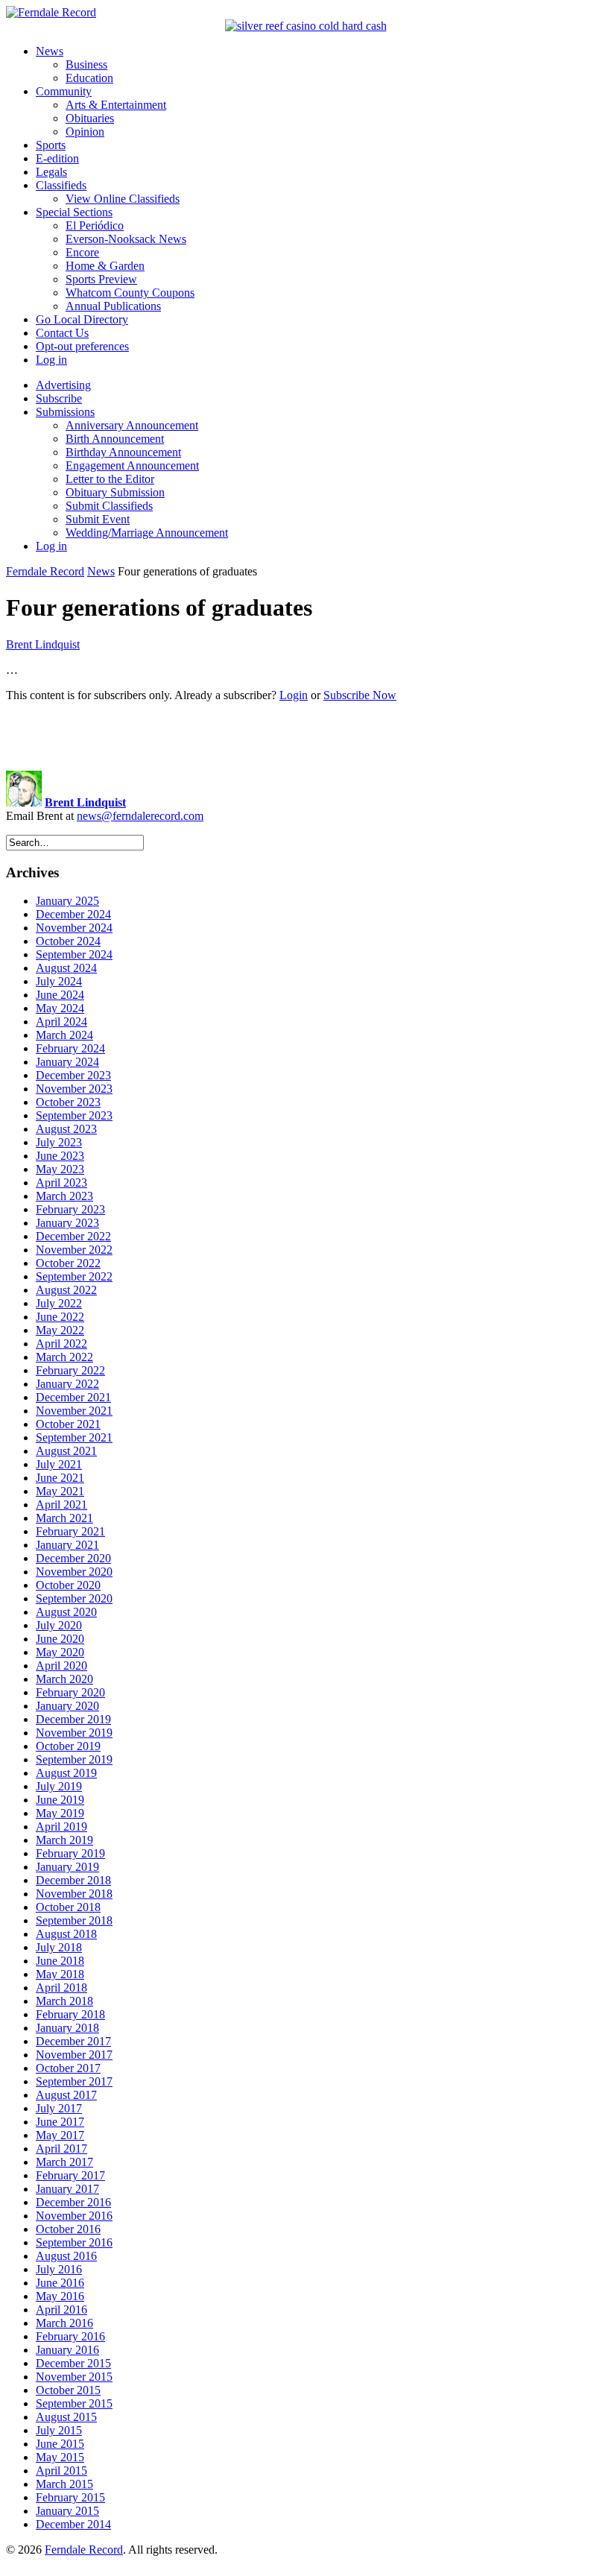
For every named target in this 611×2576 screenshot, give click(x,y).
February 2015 (70, 2497)
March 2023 (64, 1196)
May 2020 (60, 1652)
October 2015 (68, 2390)
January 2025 (67, 901)
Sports (51, 145)
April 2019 (61, 1827)
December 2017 (73, 2041)
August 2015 (66, 2417)
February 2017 (70, 2175)
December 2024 (73, 914)
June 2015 (60, 2444)
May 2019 (60, 1813)
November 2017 (74, 2055)
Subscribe (59, 398)
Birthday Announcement (123, 452)
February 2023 (70, 1209)
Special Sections (74, 212)
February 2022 (70, 1370)
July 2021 (59, 1464)
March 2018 (64, 2001)
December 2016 (73, 2202)
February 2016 (70, 2336)
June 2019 (60, 1800)
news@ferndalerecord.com (140, 816)
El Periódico (95, 225)
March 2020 (64, 1679)
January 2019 (67, 1867)
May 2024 (60, 1008)
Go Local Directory (82, 319)
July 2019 (59, 1786)
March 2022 (64, 1357)
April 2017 (61, 2149)
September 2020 (74, 1598)
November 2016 (74, 2216)
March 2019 (64, 1840)
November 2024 (74, 928)
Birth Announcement (115, 439)
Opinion (85, 132)
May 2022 (60, 1330)
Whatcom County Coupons (130, 293)
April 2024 (61, 1022)
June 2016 (60, 2283)
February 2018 (70, 2014)
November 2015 (74, 2377)
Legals (51, 172)
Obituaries (90, 118)
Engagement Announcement (132, 465)
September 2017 (74, 2081)
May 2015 (60, 2457)
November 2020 (74, 1572)
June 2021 (60, 1478)
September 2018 (74, 1920)
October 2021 (68, 1424)
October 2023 (68, 1102)
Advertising (63, 385)
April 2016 (61, 2310)
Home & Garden (105, 266)
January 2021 (67, 1545)
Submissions (65, 412)
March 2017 (64, 2162)
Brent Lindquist (43, 644)
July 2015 (59, 2430)
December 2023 (73, 1075)
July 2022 (59, 1303)
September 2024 (74, 954)
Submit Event (98, 519)
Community (64, 91)
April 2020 (61, 1666)
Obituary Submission (115, 492)
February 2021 (70, 1531)
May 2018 (60, 1974)
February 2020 (70, 1692)
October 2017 (68, 2068)
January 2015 (67, 2511)
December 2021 (73, 1397)
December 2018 (73, 1880)
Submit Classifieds (109, 506)
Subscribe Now (360, 695)
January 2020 (67, 1706)
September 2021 (74, 1437)
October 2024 (68, 941)
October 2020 (68, 1585)
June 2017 (60, 2122)
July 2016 (59, 2269)
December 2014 (73, 2524)
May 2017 (60, 2135)
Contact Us (62, 333)
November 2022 (74, 1250)
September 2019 (74, 1759)
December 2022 (73, 1236)
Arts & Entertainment (116, 105)
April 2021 (61, 1505)
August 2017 (66, 2095)
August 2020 (66, 1612)
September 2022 (74, 1276)
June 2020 (60, 1639)
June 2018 (60, 1961)
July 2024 (59, 981)
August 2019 (66, 1773)
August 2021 (66, 1451)
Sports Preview (101, 279)
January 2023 (67, 1223)
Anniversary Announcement (132, 425)
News (50, 51)
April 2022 (61, 1344)
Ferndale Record (45, 571)
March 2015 (64, 2484)
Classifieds (61, 185)
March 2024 (64, 1035)
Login (294, 695)
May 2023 (60, 1169)
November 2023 (74, 1089)
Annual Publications (113, 306)
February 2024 (70, 1048)
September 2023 (74, 1115)
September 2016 (74, 2242)
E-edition (57, 158)
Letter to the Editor (110, 479)
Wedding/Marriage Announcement (147, 533)
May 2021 (60, 1491)
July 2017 (59, 2108)
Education (89, 78)
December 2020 (73, 1558)
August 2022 (66, 1290)
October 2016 (68, 2229)
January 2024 (67, 1062)
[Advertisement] (305, 736)
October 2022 (68, 1263)
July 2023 (59, 1142)
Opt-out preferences (82, 346)
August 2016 (66, 2256)
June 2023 (60, 1156)
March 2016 (64, 2323)
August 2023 (66, 1129)
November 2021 (74, 1411)
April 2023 (61, 1183)
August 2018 (66, 1934)
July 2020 (59, 1625)
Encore (82, 252)
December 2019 (73, 1719)
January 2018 (67, 2028)
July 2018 (59, 1947)
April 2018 (61, 1988)
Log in (51, 360)
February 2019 (70, 1853)
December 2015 (73, 2363)
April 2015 (61, 2471)
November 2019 (74, 1733)
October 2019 (68, 1746)
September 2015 (74, 2403)
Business (86, 64)
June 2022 (60, 1317)
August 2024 (66, 968)
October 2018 (68, 1907)
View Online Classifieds (123, 199)
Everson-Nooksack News (126, 239)
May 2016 (60, 2296)
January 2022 (67, 1384)
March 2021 (64, 1518)
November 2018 (74, 1894)
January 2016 (67, 2350)
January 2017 (67, 2189)
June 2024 (60, 995)
